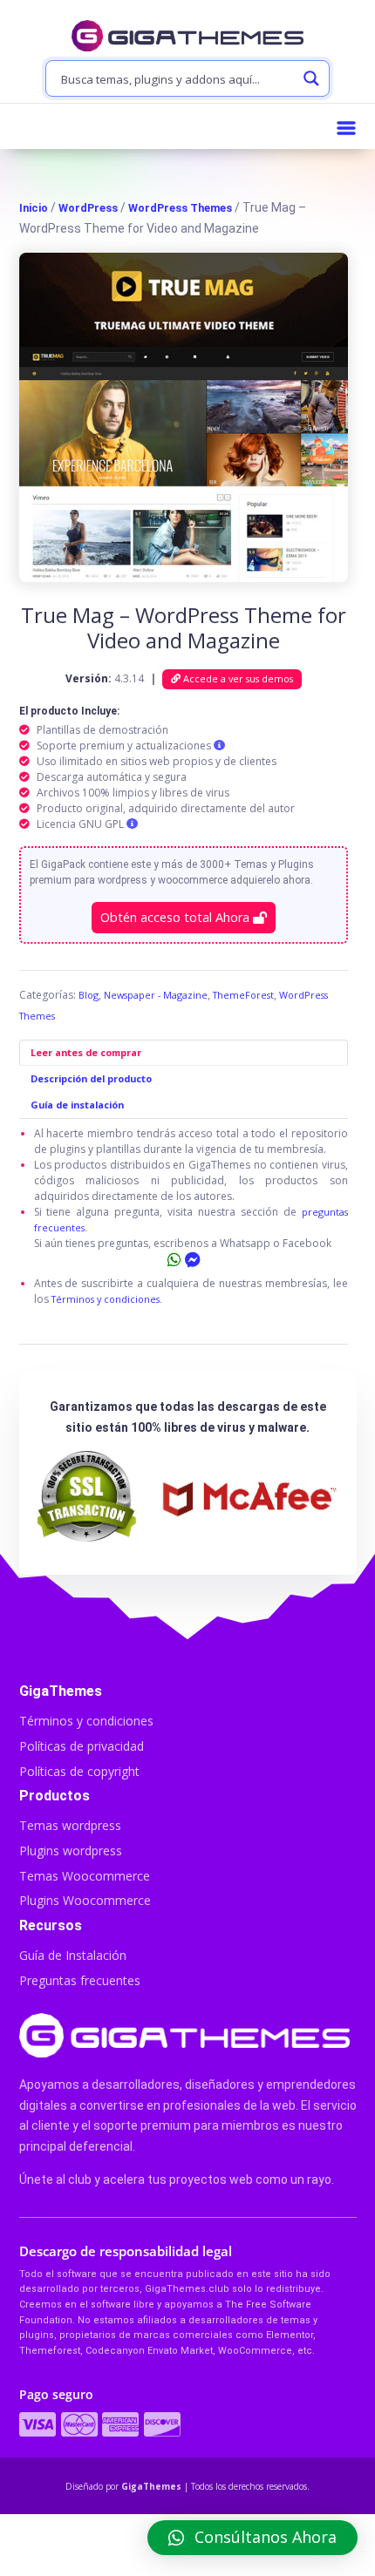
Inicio (34, 208)
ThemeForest (243, 995)
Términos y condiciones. (107, 1299)
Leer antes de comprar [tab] (86, 1052)
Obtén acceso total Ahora (177, 917)
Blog (89, 995)
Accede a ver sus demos (237, 678)
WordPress (88, 208)
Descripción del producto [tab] (91, 1078)
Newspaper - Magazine (156, 995)
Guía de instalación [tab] (77, 1105)
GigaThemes (151, 2486)
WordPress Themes (180, 208)
